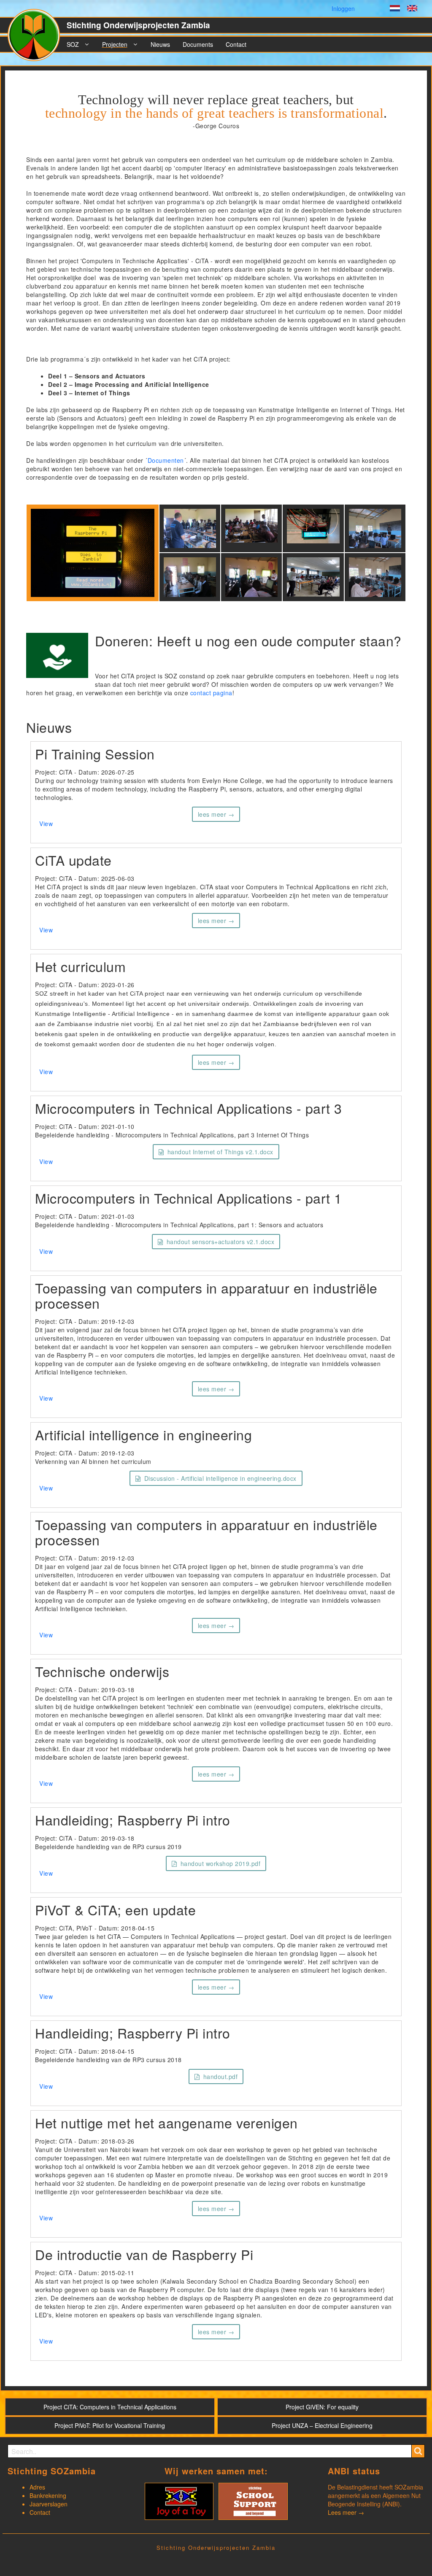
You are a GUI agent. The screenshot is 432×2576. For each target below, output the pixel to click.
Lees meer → (346, 2512)
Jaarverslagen (49, 2504)
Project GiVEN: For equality (322, 2407)
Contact (236, 44)
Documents (198, 44)
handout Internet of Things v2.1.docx (220, 1152)
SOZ (73, 44)
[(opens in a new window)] (179, 2500)
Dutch (395, 9)
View (46, 824)
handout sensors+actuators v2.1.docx (221, 1242)
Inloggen (343, 8)
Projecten (115, 44)
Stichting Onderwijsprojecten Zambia (138, 25)
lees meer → (216, 814)
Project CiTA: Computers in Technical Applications (110, 2407)
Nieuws (160, 44)
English (412, 9)
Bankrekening (48, 2495)
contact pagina (211, 693)
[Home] (37, 38)
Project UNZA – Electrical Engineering (322, 2425)
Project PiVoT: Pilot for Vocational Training (110, 2425)
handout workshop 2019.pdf (221, 1863)
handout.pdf (221, 2076)
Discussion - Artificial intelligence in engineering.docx (220, 1478)
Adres (37, 2487)
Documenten (166, 460)
